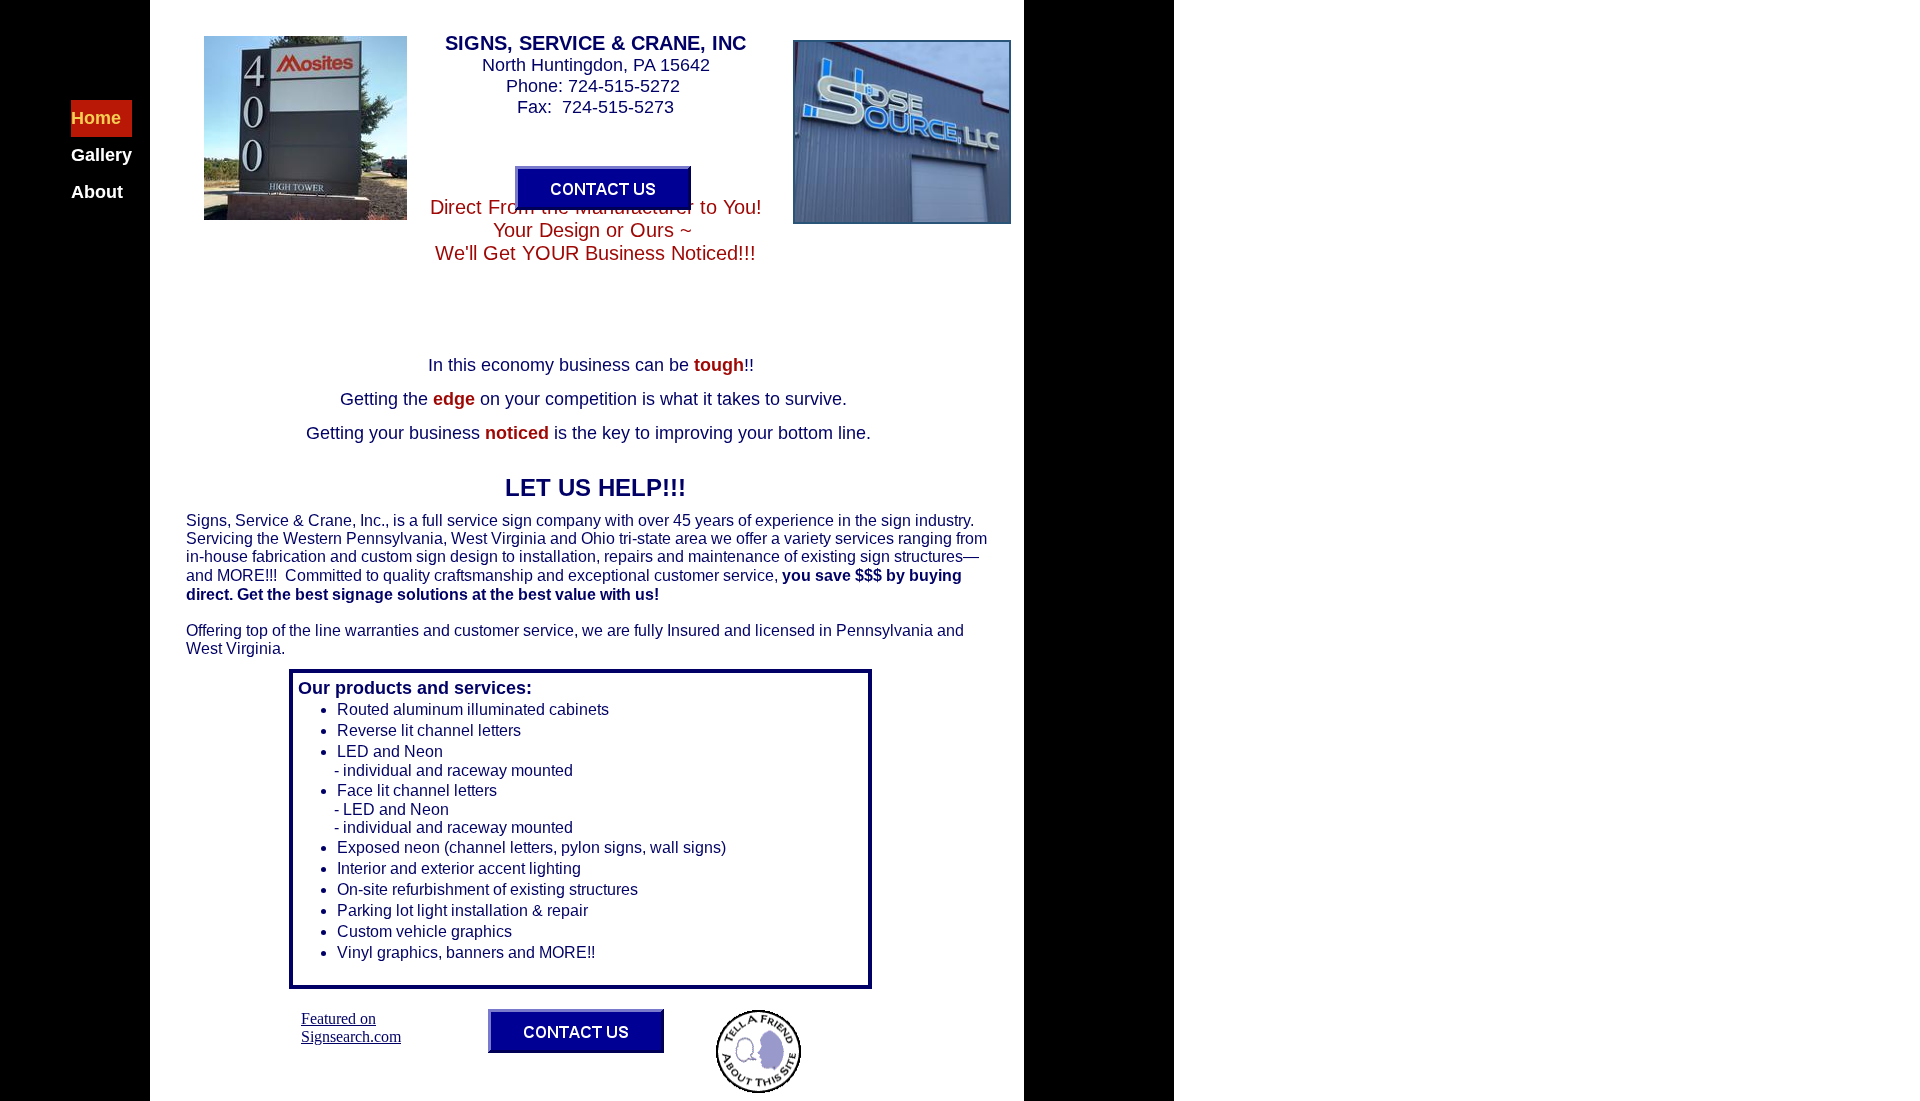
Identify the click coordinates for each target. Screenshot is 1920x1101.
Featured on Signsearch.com (351, 1027)
